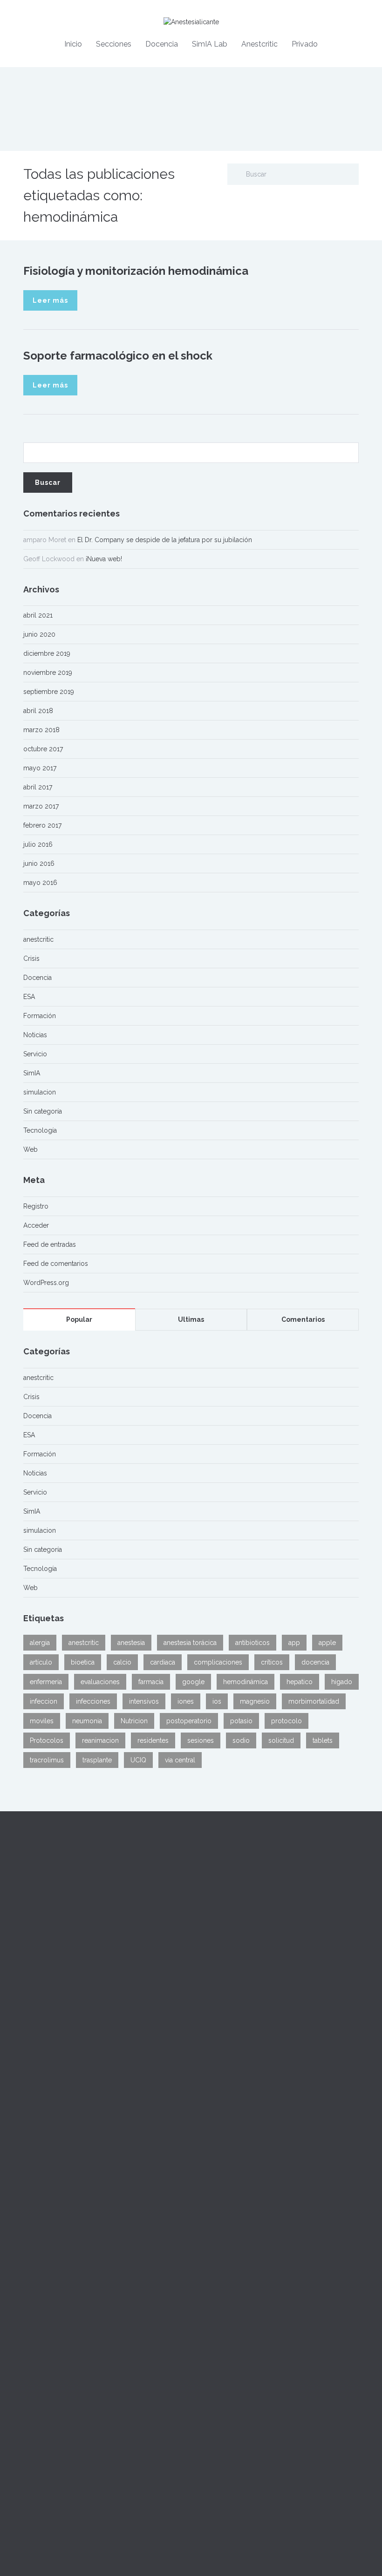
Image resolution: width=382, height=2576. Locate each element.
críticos (272, 1662)
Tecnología (40, 1130)
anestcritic (38, 939)
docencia (315, 1662)
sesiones (201, 1740)
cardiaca (163, 1662)
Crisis (31, 958)
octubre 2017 (43, 749)
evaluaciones (100, 1682)
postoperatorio (189, 1721)
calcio (122, 1662)
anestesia (131, 1643)
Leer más (50, 300)
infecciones (93, 1701)
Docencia (162, 44)
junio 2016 (39, 863)
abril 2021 (38, 615)
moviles (42, 1721)
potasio (241, 1721)
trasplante (97, 1760)
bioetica (83, 1662)
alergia (40, 1643)
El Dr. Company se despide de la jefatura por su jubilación (165, 540)
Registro (36, 1206)
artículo (41, 1662)
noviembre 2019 (48, 673)
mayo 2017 (40, 768)
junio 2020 (39, 634)
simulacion (40, 1092)
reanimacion (100, 1740)
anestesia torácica (190, 1643)
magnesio (255, 1701)
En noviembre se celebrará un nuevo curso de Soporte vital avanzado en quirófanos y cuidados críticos (97, 2323)
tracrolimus (47, 1760)
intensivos (144, 1701)
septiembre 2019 (49, 692)
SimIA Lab (210, 44)
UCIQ (138, 1760)
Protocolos (47, 1740)
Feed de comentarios (56, 1264)
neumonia (87, 1721)
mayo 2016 (40, 883)
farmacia (151, 1682)
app (294, 1643)
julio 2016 (38, 844)
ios (217, 1701)
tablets (323, 1740)
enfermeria (46, 1682)
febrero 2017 (42, 825)
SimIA (32, 1073)
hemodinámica (246, 1682)
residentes (153, 1740)
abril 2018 (38, 711)
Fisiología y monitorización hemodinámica (136, 271)
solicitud (281, 1740)
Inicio (73, 44)
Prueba (34, 2183)
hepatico (300, 1682)
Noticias (35, 1035)
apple (327, 1643)
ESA (29, 997)
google (193, 1682)
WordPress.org (46, 1283)
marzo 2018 (41, 730)
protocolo (286, 1721)
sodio (241, 1740)
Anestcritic (259, 44)
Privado (305, 44)
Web (31, 1149)
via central (180, 1760)
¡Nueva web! (104, 559)
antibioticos (252, 1643)
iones (186, 1701)
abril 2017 (38, 787)
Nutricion (134, 1721)
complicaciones (218, 1662)
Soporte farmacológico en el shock (118, 356)
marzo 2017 (41, 806)
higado (342, 1682)
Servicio (35, 1054)
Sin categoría (43, 1111)
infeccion (44, 1701)
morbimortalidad (314, 1701)
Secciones (114, 44)
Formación (40, 1016)
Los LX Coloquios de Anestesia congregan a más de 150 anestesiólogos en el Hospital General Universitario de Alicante (103, 2248)
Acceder (36, 1225)
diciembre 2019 (47, 653)
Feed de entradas (50, 1244)
